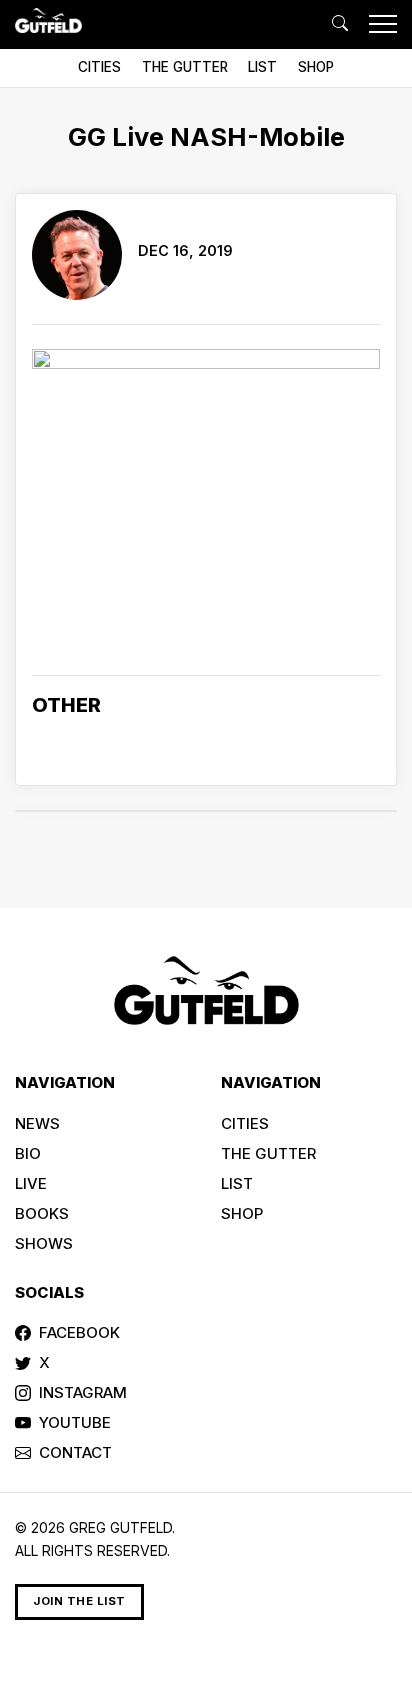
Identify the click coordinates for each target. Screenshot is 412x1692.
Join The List (79, 1601)
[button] (340, 24)
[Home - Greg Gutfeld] (48, 20)
